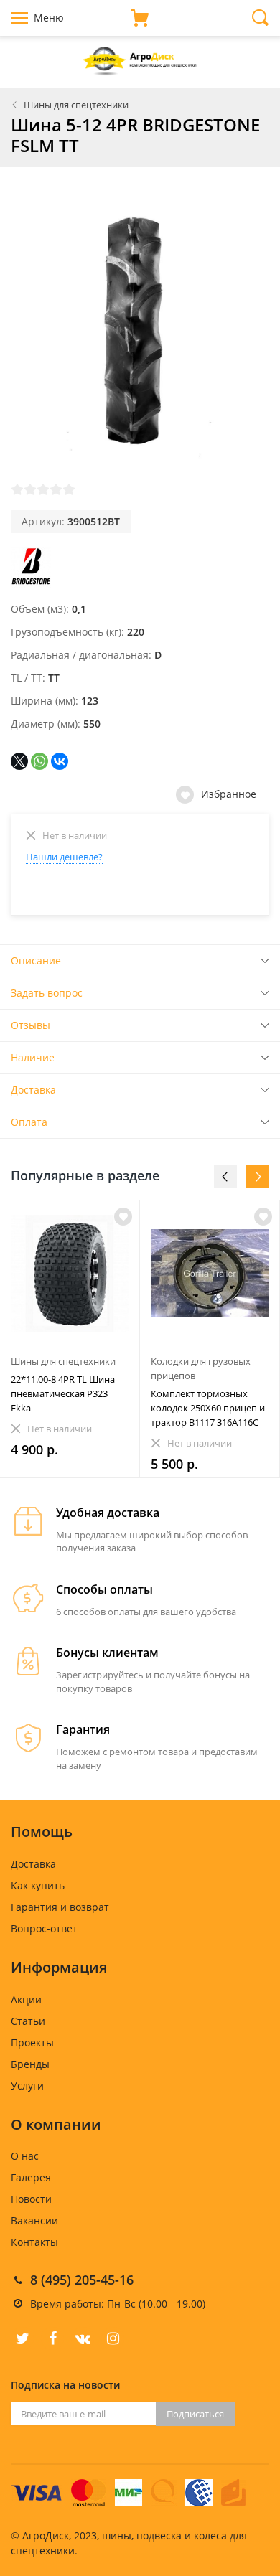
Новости (31, 2199)
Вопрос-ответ (44, 1928)
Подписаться (195, 2414)
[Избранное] (123, 1217)
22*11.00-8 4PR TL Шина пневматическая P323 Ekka (63, 1393)
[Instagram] (113, 2338)
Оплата (29, 1122)
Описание (36, 960)
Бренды (30, 2064)
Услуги (27, 2086)
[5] (69, 489)
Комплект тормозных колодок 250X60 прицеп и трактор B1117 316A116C (208, 1408)
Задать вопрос (47, 993)
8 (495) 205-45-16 (82, 2280)
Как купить (38, 1885)
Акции (26, 1999)
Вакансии (34, 2220)
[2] (30, 489)
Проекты (32, 2043)
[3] (43, 489)
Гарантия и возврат (60, 1907)
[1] (17, 489)
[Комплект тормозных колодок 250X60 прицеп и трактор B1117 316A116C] (210, 1274)
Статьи (28, 2021)
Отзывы (31, 1025)
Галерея (31, 2177)
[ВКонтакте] (60, 761)
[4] (56, 489)
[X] (19, 761)
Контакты (34, 2242)
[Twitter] (22, 2338)
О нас (25, 2156)
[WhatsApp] (39, 761)
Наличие (33, 1057)
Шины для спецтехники (76, 105)
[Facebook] (52, 2338)
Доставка (33, 1090)
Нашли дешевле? (64, 857)
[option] (70, 1339)
